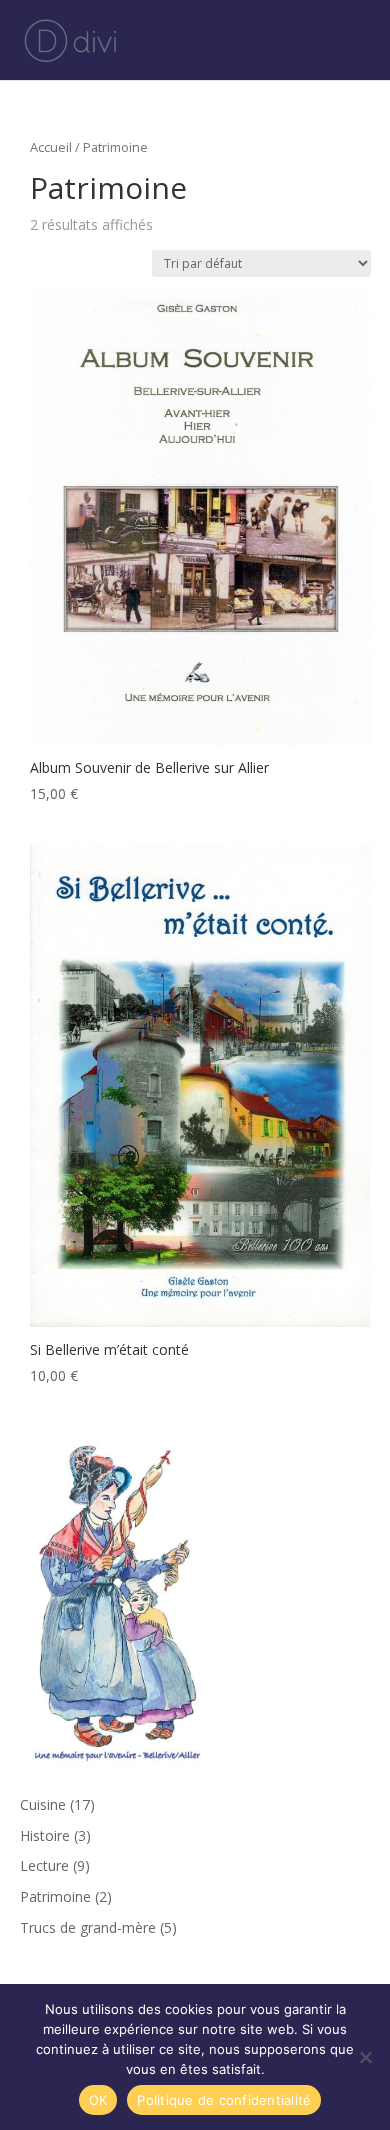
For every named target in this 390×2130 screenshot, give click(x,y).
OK (98, 2100)
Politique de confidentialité (224, 2100)
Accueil (51, 147)
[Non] (365, 2057)
